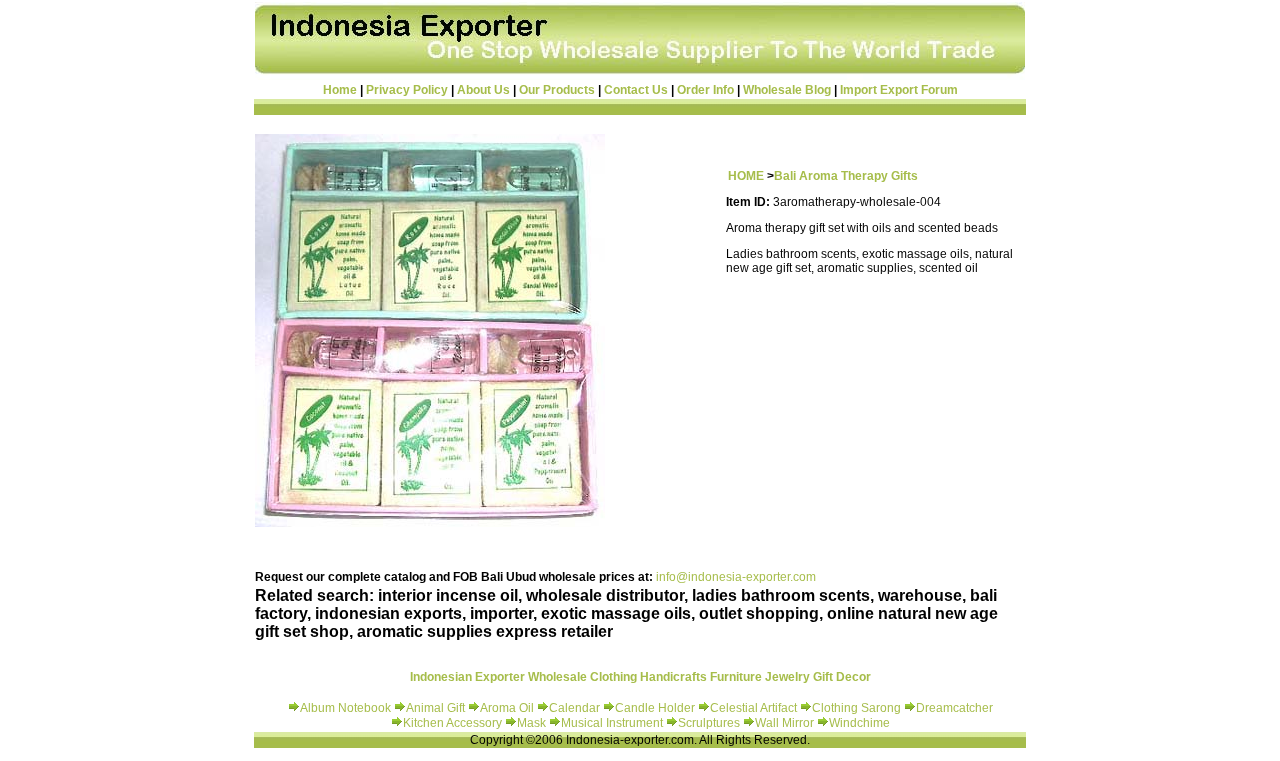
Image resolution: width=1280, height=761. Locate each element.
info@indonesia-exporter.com (736, 577)
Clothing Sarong (856, 708)
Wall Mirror (784, 723)
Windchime (859, 723)
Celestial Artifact (753, 708)
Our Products (557, 90)
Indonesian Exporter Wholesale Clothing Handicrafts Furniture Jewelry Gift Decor (640, 677)
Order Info (705, 90)
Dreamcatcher (954, 708)
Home (340, 90)
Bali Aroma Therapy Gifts (846, 176)
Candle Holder (655, 708)
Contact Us (636, 90)
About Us (483, 90)
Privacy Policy (407, 90)
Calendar (576, 708)
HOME (746, 176)
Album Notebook (345, 708)
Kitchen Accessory (452, 723)
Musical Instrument (613, 723)
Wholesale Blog (787, 90)
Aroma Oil (507, 708)
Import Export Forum (899, 90)
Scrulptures (710, 723)
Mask (533, 723)
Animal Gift (435, 708)
